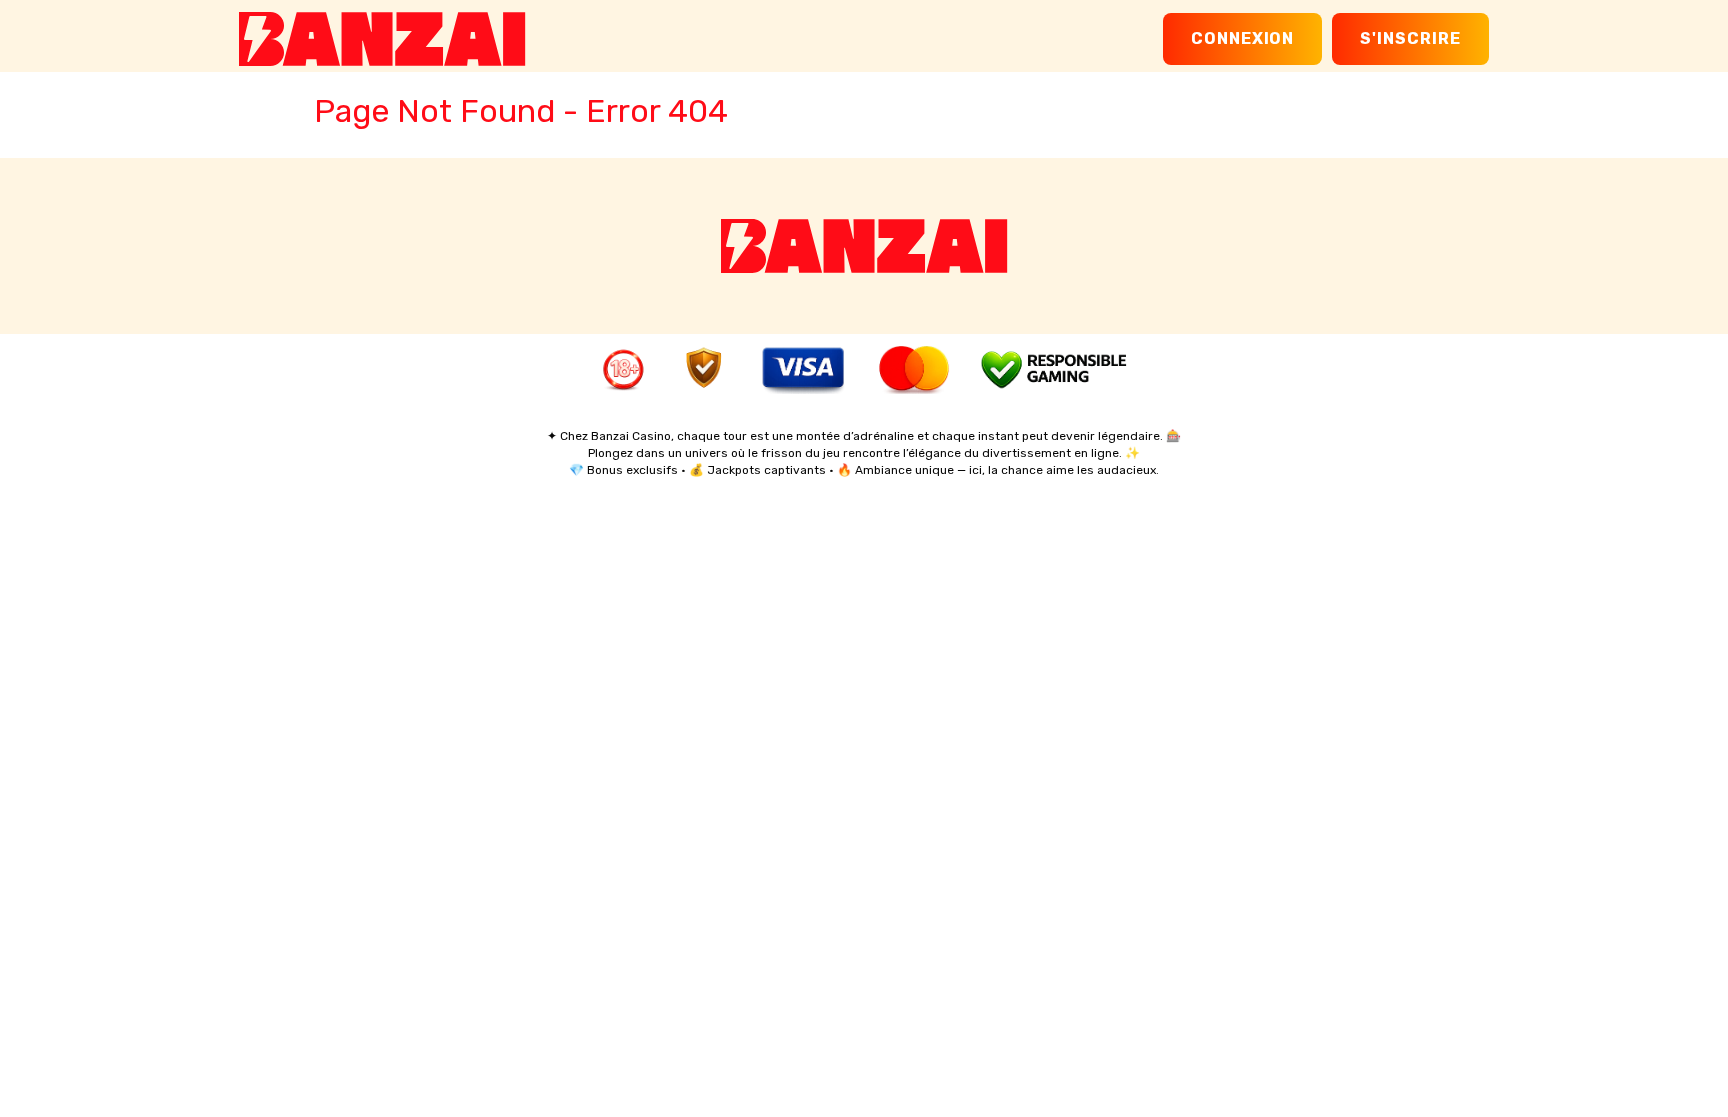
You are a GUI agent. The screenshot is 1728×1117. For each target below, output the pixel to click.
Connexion (1243, 38)
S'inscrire (1410, 38)
